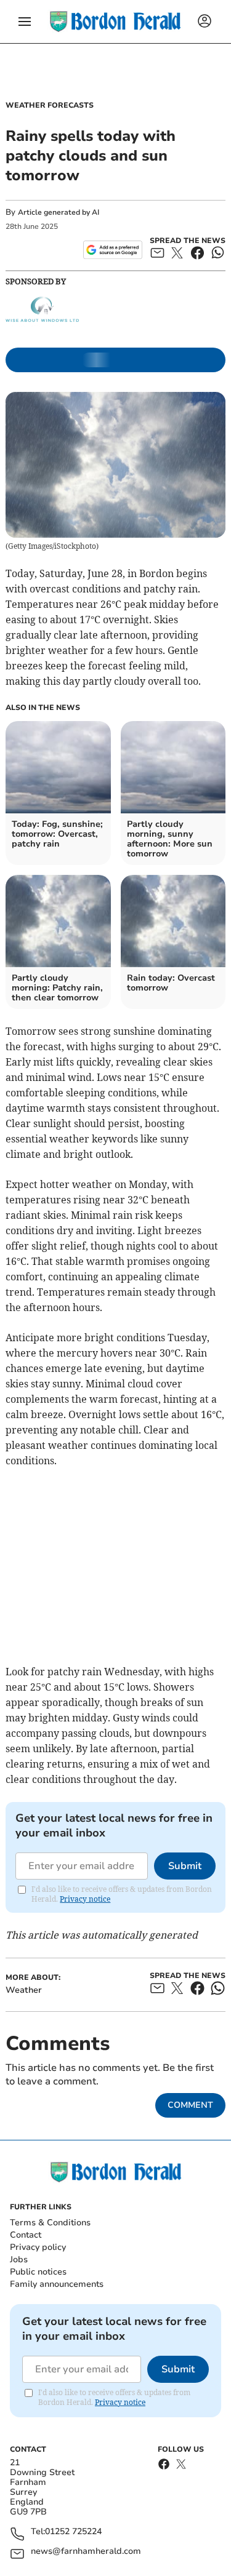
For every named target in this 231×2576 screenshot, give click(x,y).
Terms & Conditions (50, 2223)
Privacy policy (38, 2247)
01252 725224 (73, 2532)
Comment (190, 2105)
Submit (185, 1866)
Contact (26, 2235)
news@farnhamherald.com (86, 2552)
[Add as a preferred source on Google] (112, 250)
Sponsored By (36, 281)
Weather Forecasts (50, 105)
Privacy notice (85, 1899)
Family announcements (57, 2284)
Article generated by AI (59, 212)
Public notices (38, 2272)
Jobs (19, 2259)
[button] (25, 22)
